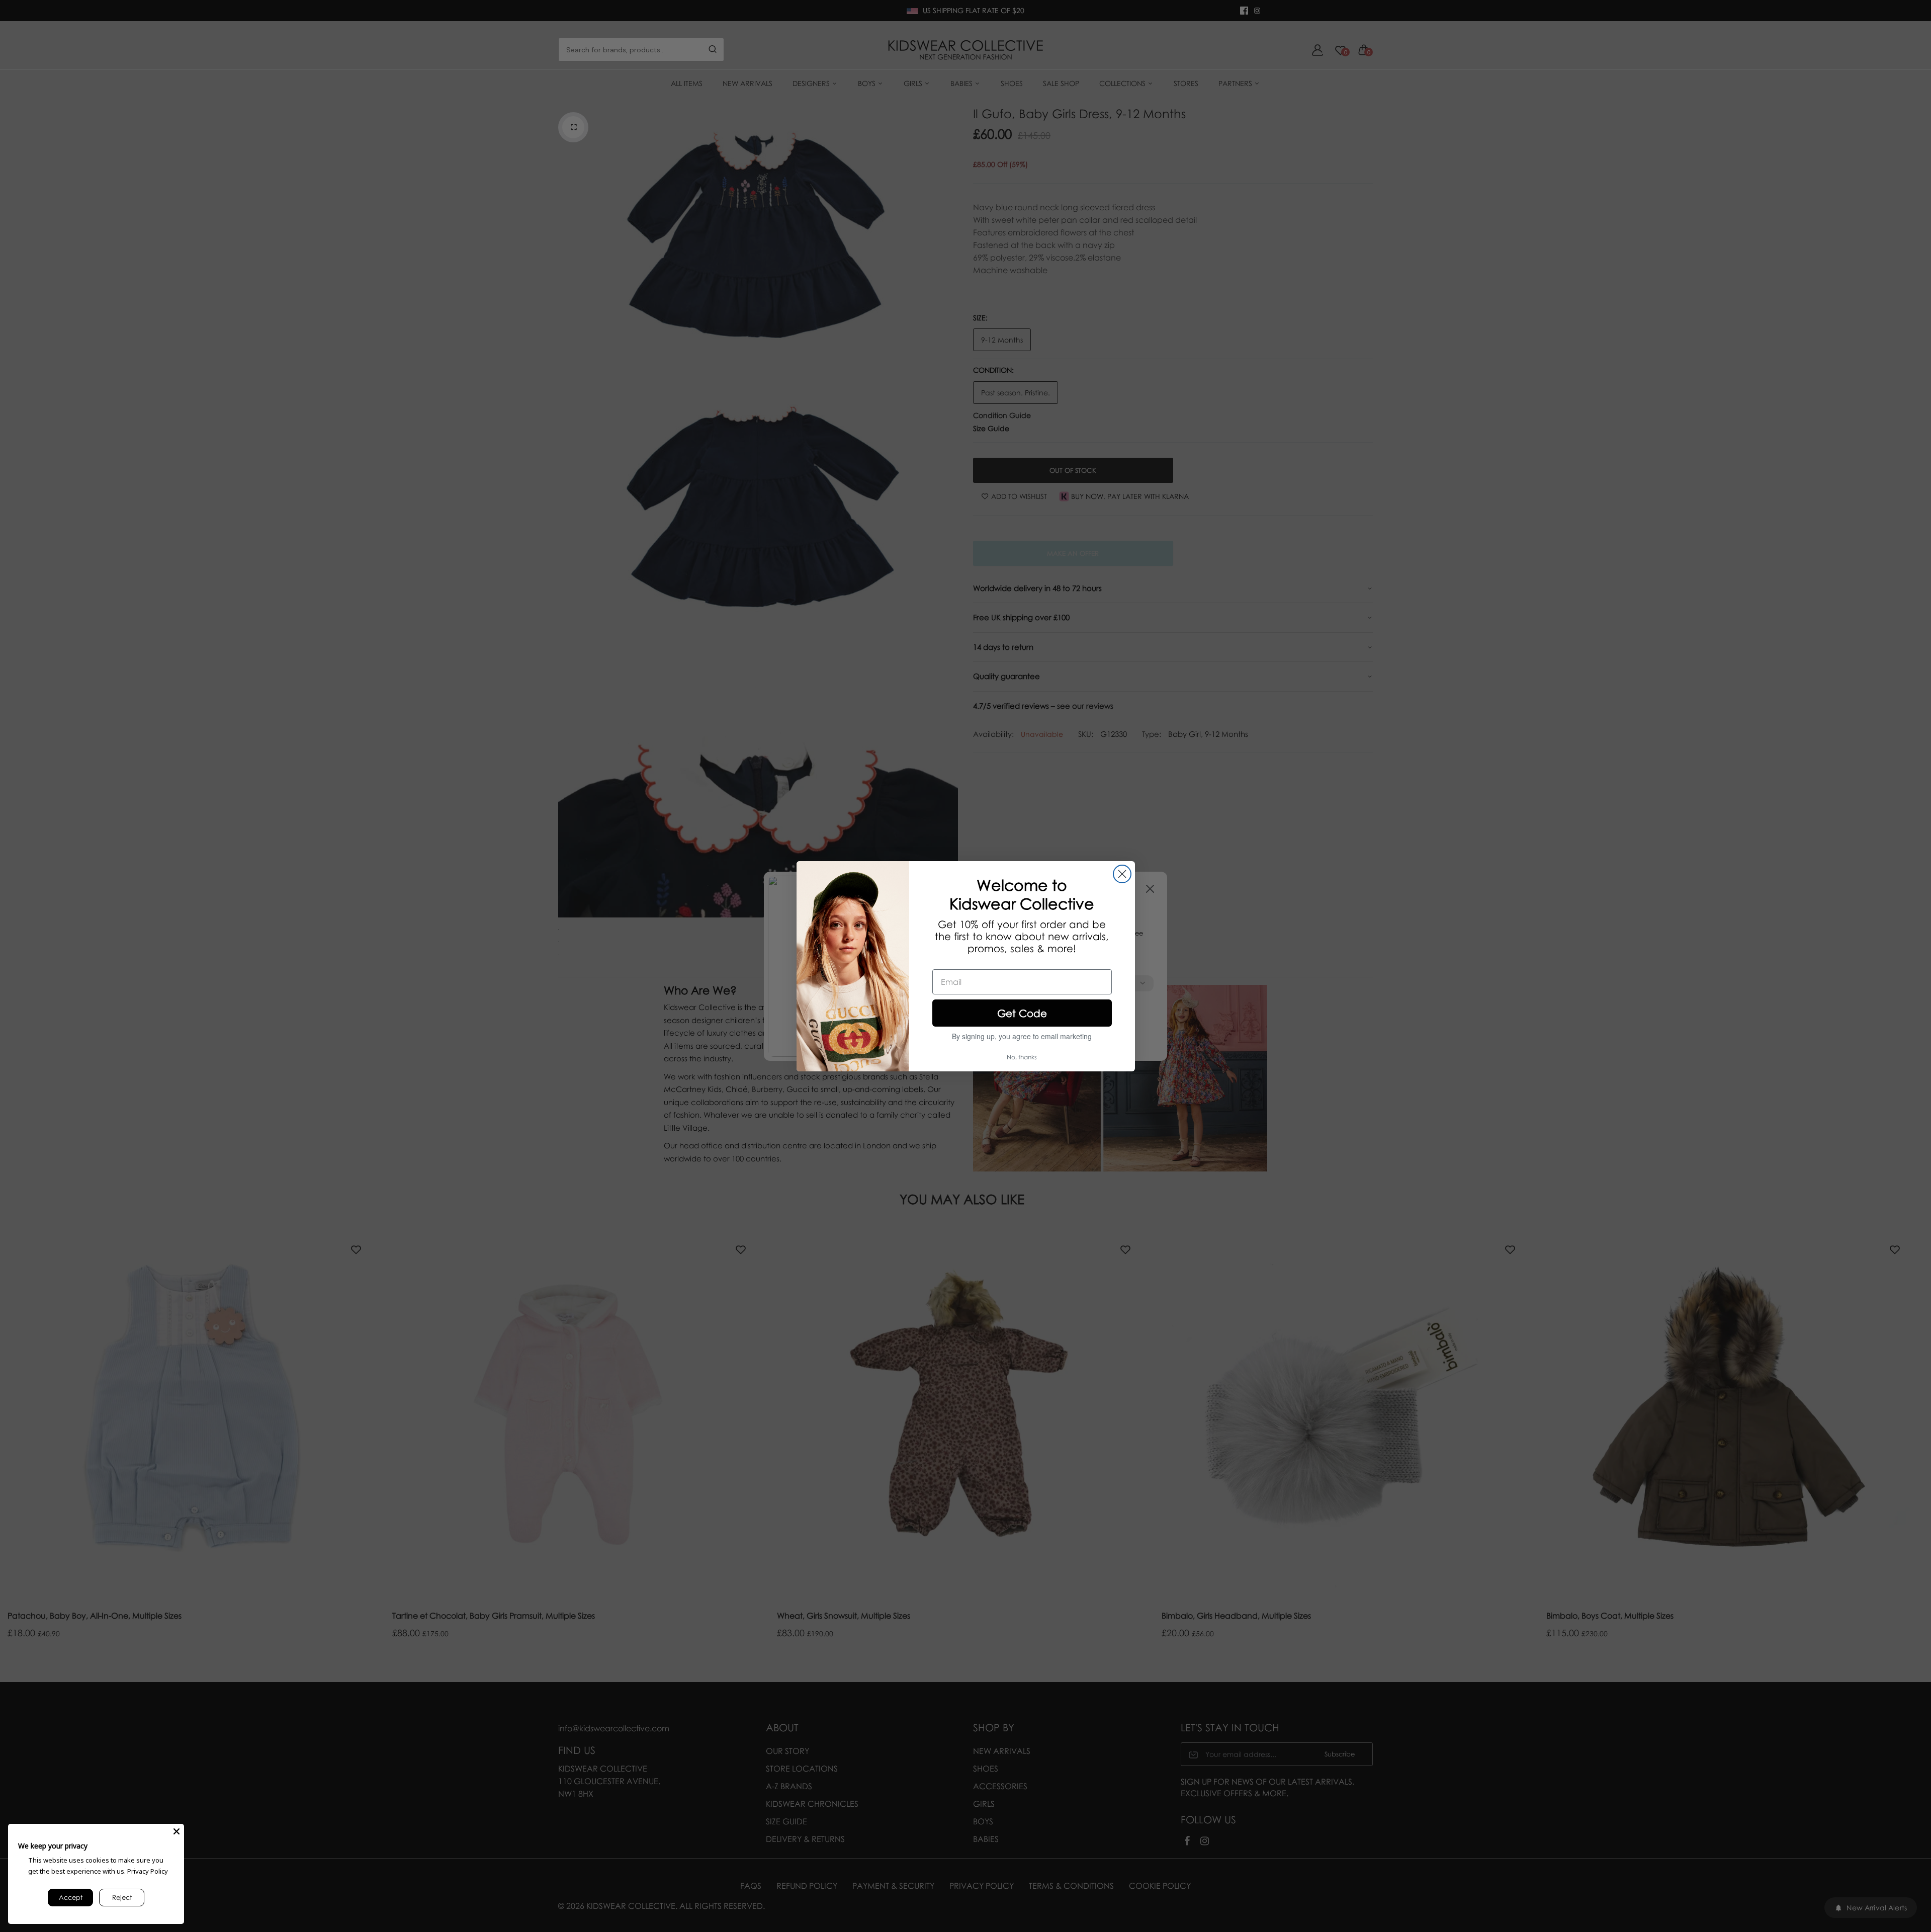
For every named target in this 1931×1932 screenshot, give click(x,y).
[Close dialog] (1122, 874)
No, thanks (1022, 1057)
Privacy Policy (148, 1871)
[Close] (177, 1831)
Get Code (1022, 1013)
